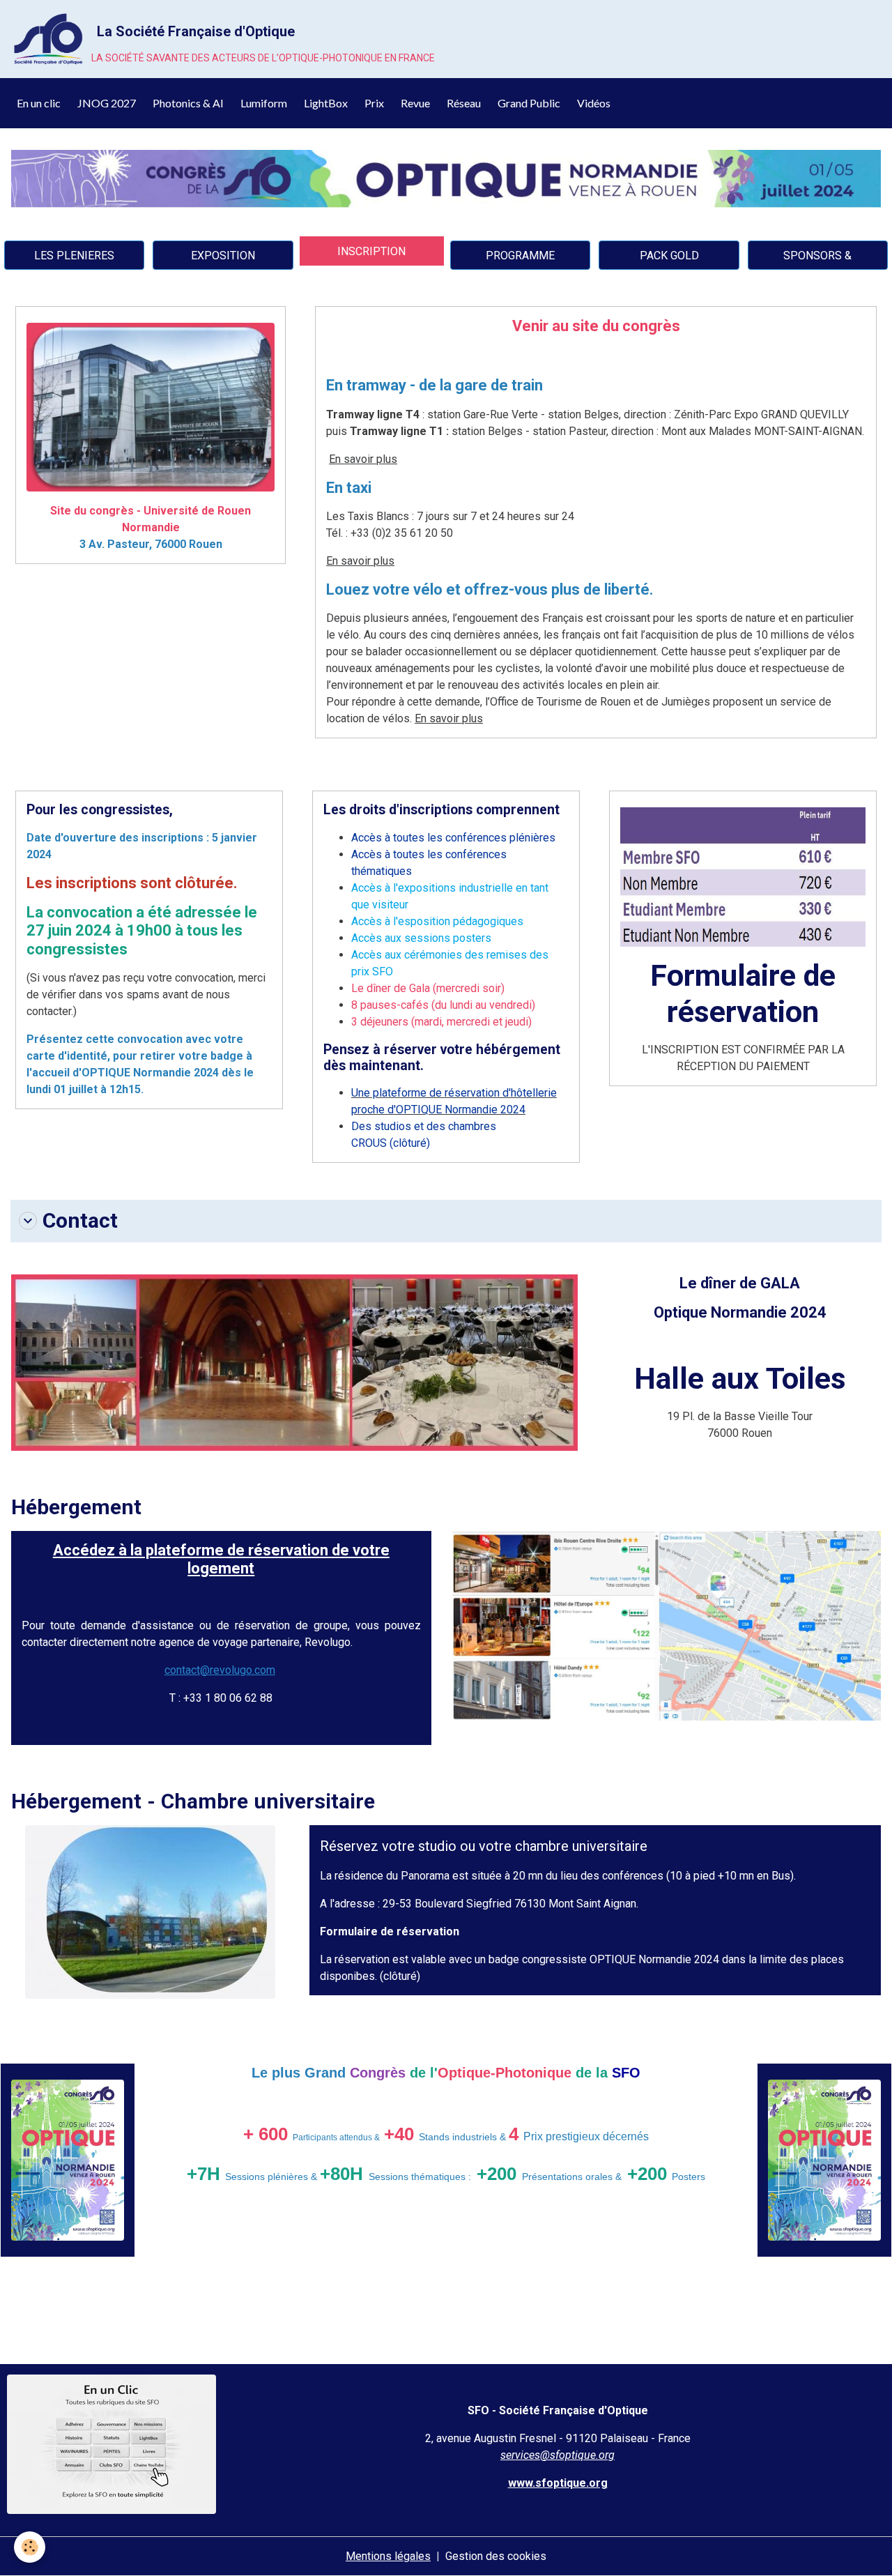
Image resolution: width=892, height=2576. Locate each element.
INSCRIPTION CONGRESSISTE (371, 255)
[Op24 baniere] (446, 178)
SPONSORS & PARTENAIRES (817, 259)
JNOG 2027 (107, 103)
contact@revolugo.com (220, 1670)
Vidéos (594, 103)
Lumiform (264, 103)
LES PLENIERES (74, 256)
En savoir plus (363, 459)
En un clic (39, 103)
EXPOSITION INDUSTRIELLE (223, 259)
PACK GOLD (669, 256)
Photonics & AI (188, 103)
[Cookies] (30, 2547)
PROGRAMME (520, 256)
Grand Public (529, 103)
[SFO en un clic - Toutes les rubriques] (111, 2443)
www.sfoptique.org (558, 2483)
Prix (374, 103)
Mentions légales (388, 2556)
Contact (80, 1220)
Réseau (464, 103)
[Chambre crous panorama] (150, 1911)
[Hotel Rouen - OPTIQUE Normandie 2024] (667, 1625)
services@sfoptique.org (557, 2455)
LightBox (326, 103)
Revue (415, 103)
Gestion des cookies (496, 2556)
